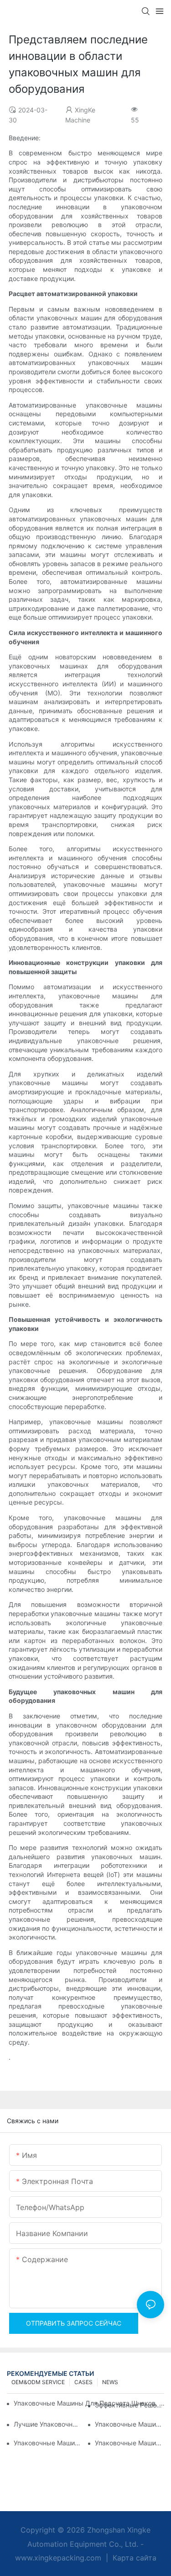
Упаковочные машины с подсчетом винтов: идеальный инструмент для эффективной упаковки (48, 2443)
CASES (83, 2382)
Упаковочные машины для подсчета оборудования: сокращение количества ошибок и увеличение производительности (130, 2424)
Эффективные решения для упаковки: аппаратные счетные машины (130, 2405)
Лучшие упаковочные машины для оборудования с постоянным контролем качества (48, 2424)
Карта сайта (133, 2558)
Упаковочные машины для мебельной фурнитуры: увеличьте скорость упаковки (130, 2443)
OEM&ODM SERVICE (38, 2382)
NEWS (110, 2382)
